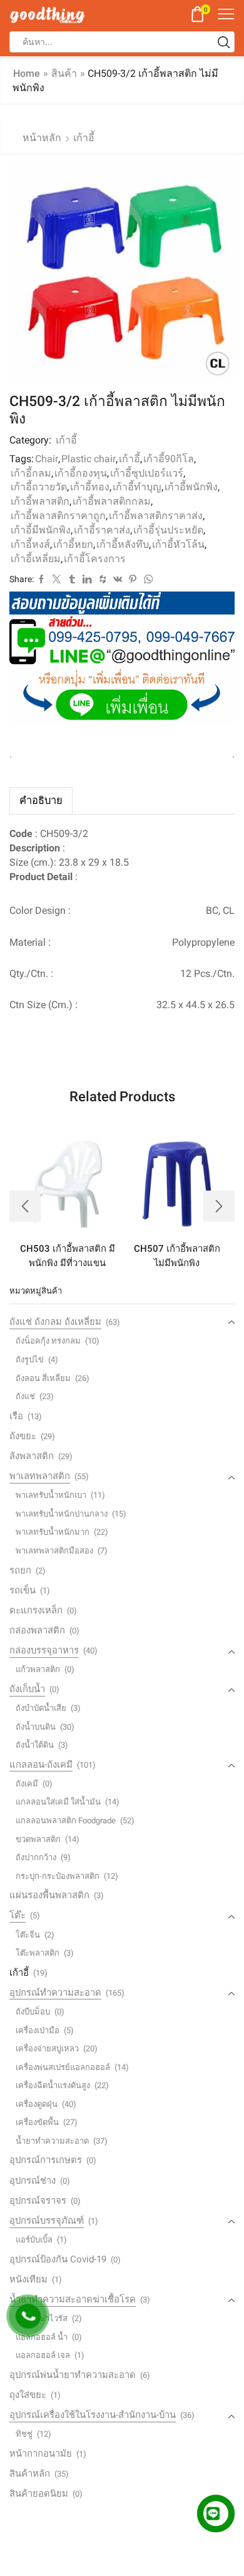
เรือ (16, 1416)
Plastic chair (89, 459)
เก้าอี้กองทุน (81, 473)
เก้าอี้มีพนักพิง (41, 530)
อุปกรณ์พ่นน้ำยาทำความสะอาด (73, 2375)
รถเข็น (23, 1590)
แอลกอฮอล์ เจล (43, 2355)
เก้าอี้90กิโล (169, 459)
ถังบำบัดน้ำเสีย (41, 1708)
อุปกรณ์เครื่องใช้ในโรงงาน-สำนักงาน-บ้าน (93, 2415)
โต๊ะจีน (28, 1935)
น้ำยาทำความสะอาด (52, 2141)
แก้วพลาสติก (38, 1669)
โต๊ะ (18, 1915)
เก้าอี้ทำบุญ (137, 487)
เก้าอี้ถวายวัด (39, 487)
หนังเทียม (28, 2279)
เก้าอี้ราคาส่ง (102, 530)
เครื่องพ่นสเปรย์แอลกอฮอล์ (63, 2067)
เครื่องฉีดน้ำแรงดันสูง (53, 2085)
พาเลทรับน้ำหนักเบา (51, 1495)
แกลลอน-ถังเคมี (41, 1765)
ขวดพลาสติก (38, 1839)
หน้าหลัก (42, 138)
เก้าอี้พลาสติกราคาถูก (58, 516)
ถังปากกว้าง (36, 1857)
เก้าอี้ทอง (90, 487)
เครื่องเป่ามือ (38, 2030)
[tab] (41, 800)
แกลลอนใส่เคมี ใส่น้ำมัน (58, 1802)
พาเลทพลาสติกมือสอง (54, 1551)
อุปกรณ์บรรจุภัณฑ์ (47, 2221)
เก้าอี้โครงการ (95, 559)
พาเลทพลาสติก (40, 1476)
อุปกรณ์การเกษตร (46, 2160)
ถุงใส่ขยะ (28, 2395)
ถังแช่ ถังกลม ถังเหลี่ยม (55, 1322)
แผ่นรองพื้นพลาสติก (49, 1895)
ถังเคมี (27, 1784)
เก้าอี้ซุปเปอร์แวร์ (147, 473)
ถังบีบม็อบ (33, 2012)
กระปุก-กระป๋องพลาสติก (58, 1876)
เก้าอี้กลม (31, 473)
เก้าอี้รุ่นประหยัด (168, 530)
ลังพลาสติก (32, 1456)
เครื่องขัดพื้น (37, 2122)
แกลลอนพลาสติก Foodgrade (66, 1821)
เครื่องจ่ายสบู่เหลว (47, 2048)
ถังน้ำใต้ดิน (35, 1745)
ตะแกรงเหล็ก (36, 1610)
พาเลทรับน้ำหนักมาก (53, 1532)
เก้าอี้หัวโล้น (178, 544)
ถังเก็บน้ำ (27, 1689)
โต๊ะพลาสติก (38, 1953)
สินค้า (64, 73)
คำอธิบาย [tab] (41, 800)
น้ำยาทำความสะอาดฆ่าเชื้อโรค (73, 2299)
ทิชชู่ (24, 2434)
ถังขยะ (23, 1436)
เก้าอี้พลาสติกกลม (112, 501)
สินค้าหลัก (30, 2474)
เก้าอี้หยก (73, 544)
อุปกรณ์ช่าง (33, 2181)
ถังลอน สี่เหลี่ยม (43, 1378)
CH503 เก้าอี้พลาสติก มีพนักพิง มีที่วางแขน (68, 1256)
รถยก (20, 1570)
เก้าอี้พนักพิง (191, 487)
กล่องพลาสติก (37, 1630)
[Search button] (224, 42)
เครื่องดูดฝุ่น (37, 2104)
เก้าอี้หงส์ (30, 544)
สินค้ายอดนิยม (39, 2494)
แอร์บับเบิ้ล (34, 2240)
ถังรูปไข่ (30, 1360)
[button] (25, 1206)
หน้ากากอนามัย (41, 2454)
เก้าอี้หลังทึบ (123, 544)
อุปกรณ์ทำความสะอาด (55, 1993)
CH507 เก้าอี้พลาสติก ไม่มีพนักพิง (177, 1256)
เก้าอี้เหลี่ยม (36, 559)
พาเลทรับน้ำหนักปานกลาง (62, 1514)
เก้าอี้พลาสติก (40, 501)
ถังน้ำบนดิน (36, 1727)
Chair (47, 459)
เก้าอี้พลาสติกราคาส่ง (156, 516)
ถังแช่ (25, 1396)
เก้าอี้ (84, 138)
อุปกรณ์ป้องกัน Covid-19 (58, 2259)
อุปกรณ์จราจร (38, 2201)
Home (27, 73)
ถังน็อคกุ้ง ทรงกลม (48, 1341)
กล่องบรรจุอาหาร (44, 1650)
